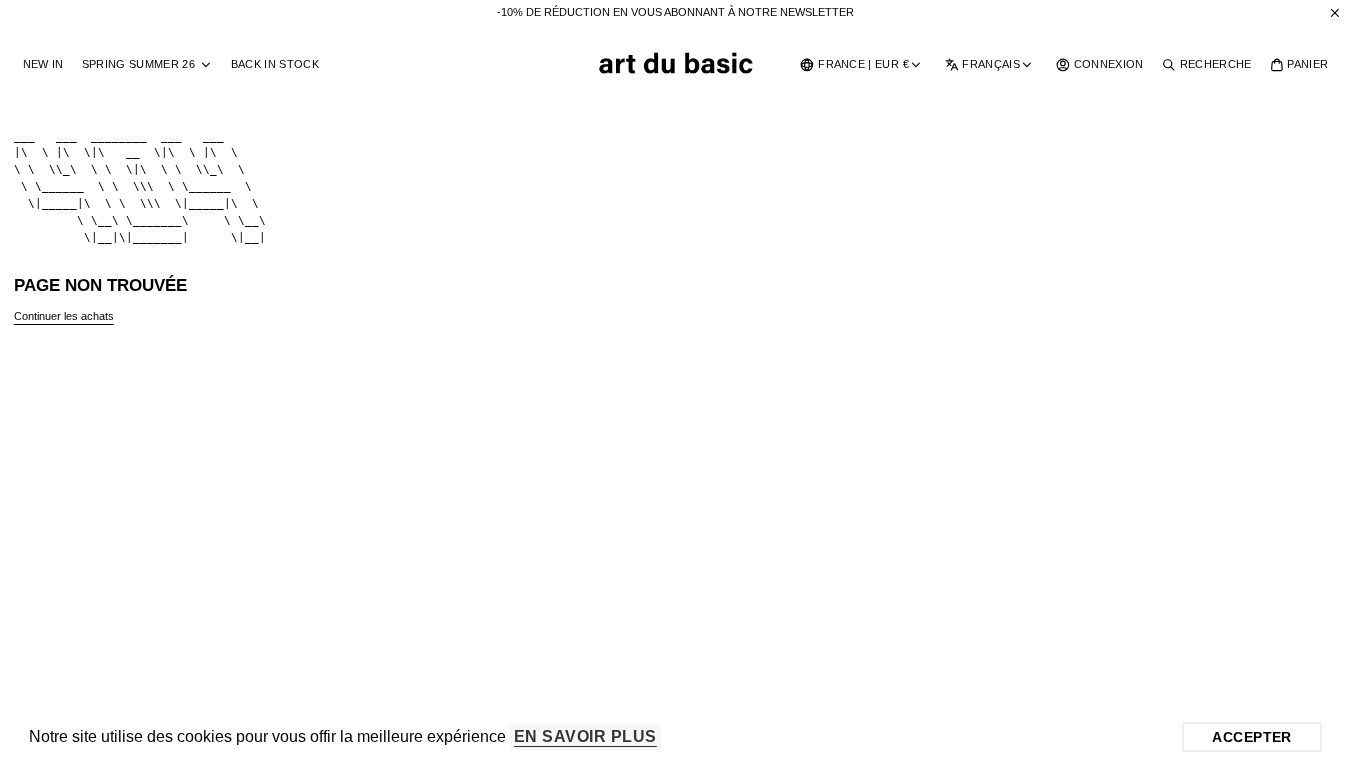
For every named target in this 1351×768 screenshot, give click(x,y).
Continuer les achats (64, 316)
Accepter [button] (1251, 737)
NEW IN (43, 64)
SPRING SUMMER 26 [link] (138, 64)
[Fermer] (1335, 12)
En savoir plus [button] (585, 736)
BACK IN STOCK (275, 64)
